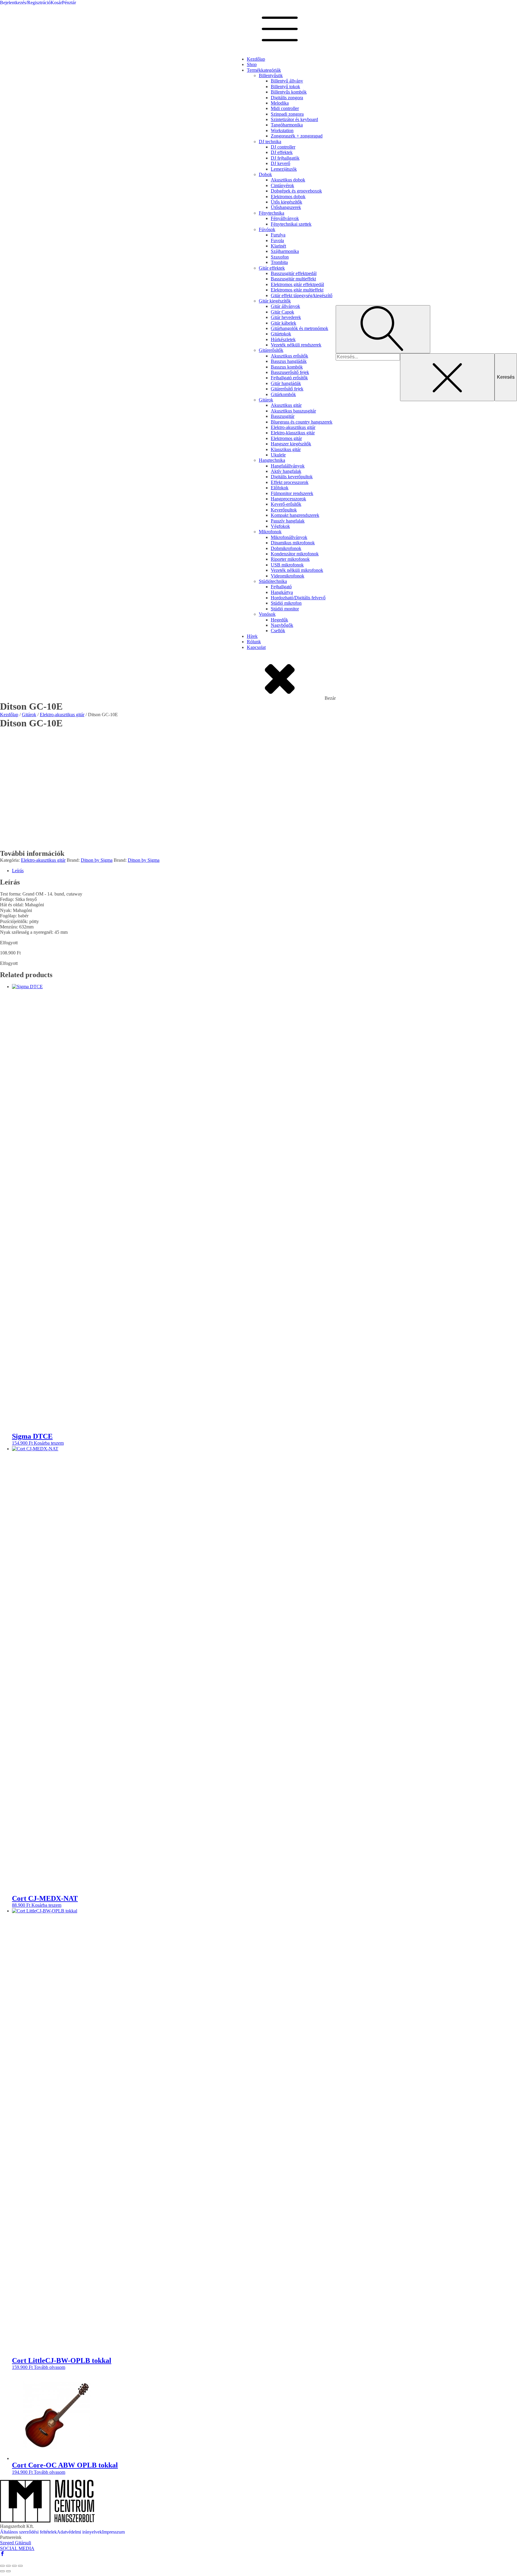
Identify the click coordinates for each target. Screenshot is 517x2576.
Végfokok (280, 526)
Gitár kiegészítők (275, 301)
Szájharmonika (285, 251)
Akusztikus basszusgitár (293, 411)
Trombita (279, 262)
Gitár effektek (272, 268)
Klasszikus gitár (286, 449)
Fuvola (277, 240)
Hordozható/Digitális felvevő (298, 598)
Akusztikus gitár (286, 405)
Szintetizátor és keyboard (294, 119)
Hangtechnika (272, 460)
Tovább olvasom (50, 2367)
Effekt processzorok (290, 482)
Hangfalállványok (288, 466)
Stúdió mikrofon (286, 603)
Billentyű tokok (285, 87)
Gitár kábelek (283, 323)
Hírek (252, 636)
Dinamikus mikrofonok (293, 543)
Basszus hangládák (289, 361)
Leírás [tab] (18, 871)
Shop (252, 64)
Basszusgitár (283, 416)
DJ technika (270, 142)
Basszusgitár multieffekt (293, 279)
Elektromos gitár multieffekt (297, 290)
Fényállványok (285, 218)
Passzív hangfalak (288, 521)
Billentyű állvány (287, 81)
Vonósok (267, 614)
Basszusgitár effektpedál (294, 273)
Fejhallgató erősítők (289, 378)
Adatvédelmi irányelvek (79, 2532)
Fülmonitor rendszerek (292, 493)
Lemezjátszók (284, 169)
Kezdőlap (256, 59)
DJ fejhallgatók (285, 158)
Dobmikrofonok (286, 548)
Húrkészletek (283, 339)
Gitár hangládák (286, 383)
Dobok (265, 174)
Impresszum (113, 2532)
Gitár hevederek (286, 317)
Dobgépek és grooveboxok (296, 191)
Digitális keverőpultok (292, 477)
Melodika (280, 103)
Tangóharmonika (287, 125)
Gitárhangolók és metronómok (299, 328)
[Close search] (447, 377)
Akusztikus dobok (288, 180)
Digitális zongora (287, 98)
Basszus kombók (287, 367)
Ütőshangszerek (286, 207)
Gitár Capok (282, 312)
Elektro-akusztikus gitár (293, 427)
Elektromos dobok (288, 197)
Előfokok (280, 488)
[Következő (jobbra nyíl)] (8, 2571)
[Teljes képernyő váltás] (8, 2566)
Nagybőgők (282, 625)
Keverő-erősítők (286, 504)
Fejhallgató (281, 587)
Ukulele (278, 455)
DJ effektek (282, 152)
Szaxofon (280, 257)
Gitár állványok (285, 306)
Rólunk (254, 642)
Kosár (56, 3)
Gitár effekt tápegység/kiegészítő (302, 295)
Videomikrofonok (288, 576)
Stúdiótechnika (273, 581)
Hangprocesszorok (288, 499)
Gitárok (266, 400)
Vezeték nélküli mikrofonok (297, 570)
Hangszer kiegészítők (291, 444)
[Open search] (383, 329)
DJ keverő (280, 163)
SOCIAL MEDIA (17, 2548)
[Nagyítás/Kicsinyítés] (2, 2566)
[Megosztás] (14, 2566)
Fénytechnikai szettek (291, 224)
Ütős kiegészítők (286, 202)
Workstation (282, 130)
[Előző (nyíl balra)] (2, 2571)
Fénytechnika (272, 213)
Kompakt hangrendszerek (295, 515)
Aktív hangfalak (286, 471)
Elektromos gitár (286, 438)
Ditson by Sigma (97, 860)
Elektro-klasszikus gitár (293, 433)
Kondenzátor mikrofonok (295, 554)
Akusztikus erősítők (289, 356)
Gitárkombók (283, 394)
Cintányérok (282, 185)
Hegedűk (279, 620)
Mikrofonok (270, 532)
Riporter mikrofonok (290, 559)
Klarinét (278, 246)
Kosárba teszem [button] (49, 1443)
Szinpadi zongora (287, 114)
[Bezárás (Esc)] (20, 2566)
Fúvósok (267, 229)
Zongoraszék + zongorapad (297, 136)
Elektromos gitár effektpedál (297, 284)
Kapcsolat (256, 647)
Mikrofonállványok (289, 537)
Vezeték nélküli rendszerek (296, 345)
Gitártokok (281, 334)
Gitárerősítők (271, 350)
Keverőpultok (284, 510)
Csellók (278, 631)
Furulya (278, 235)
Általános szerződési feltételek (28, 2532)
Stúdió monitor (285, 609)
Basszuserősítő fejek (290, 372)
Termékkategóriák (264, 70)
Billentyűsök (271, 75)
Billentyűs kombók (289, 92)
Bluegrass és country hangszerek (302, 422)
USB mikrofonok (287, 565)
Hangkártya (282, 592)
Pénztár (69, 3)
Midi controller (285, 108)
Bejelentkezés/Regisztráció (25, 3)
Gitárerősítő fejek (287, 389)
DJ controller (283, 147)
